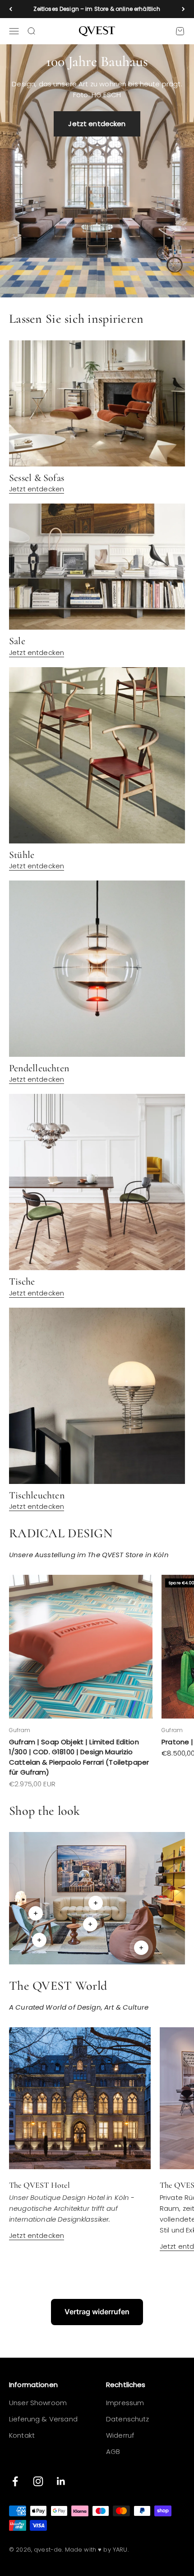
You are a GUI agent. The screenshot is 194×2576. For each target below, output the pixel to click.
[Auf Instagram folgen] (38, 2481)
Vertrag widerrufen (97, 2312)
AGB (113, 2451)
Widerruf (120, 2435)
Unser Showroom (38, 2403)
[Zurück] (11, 9)
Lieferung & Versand (43, 2419)
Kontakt (22, 2435)
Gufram (20, 1730)
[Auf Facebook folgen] (15, 2481)
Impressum (125, 2403)
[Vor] (183, 9)
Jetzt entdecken (97, 124)
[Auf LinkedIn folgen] (61, 2481)
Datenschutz (128, 2419)
